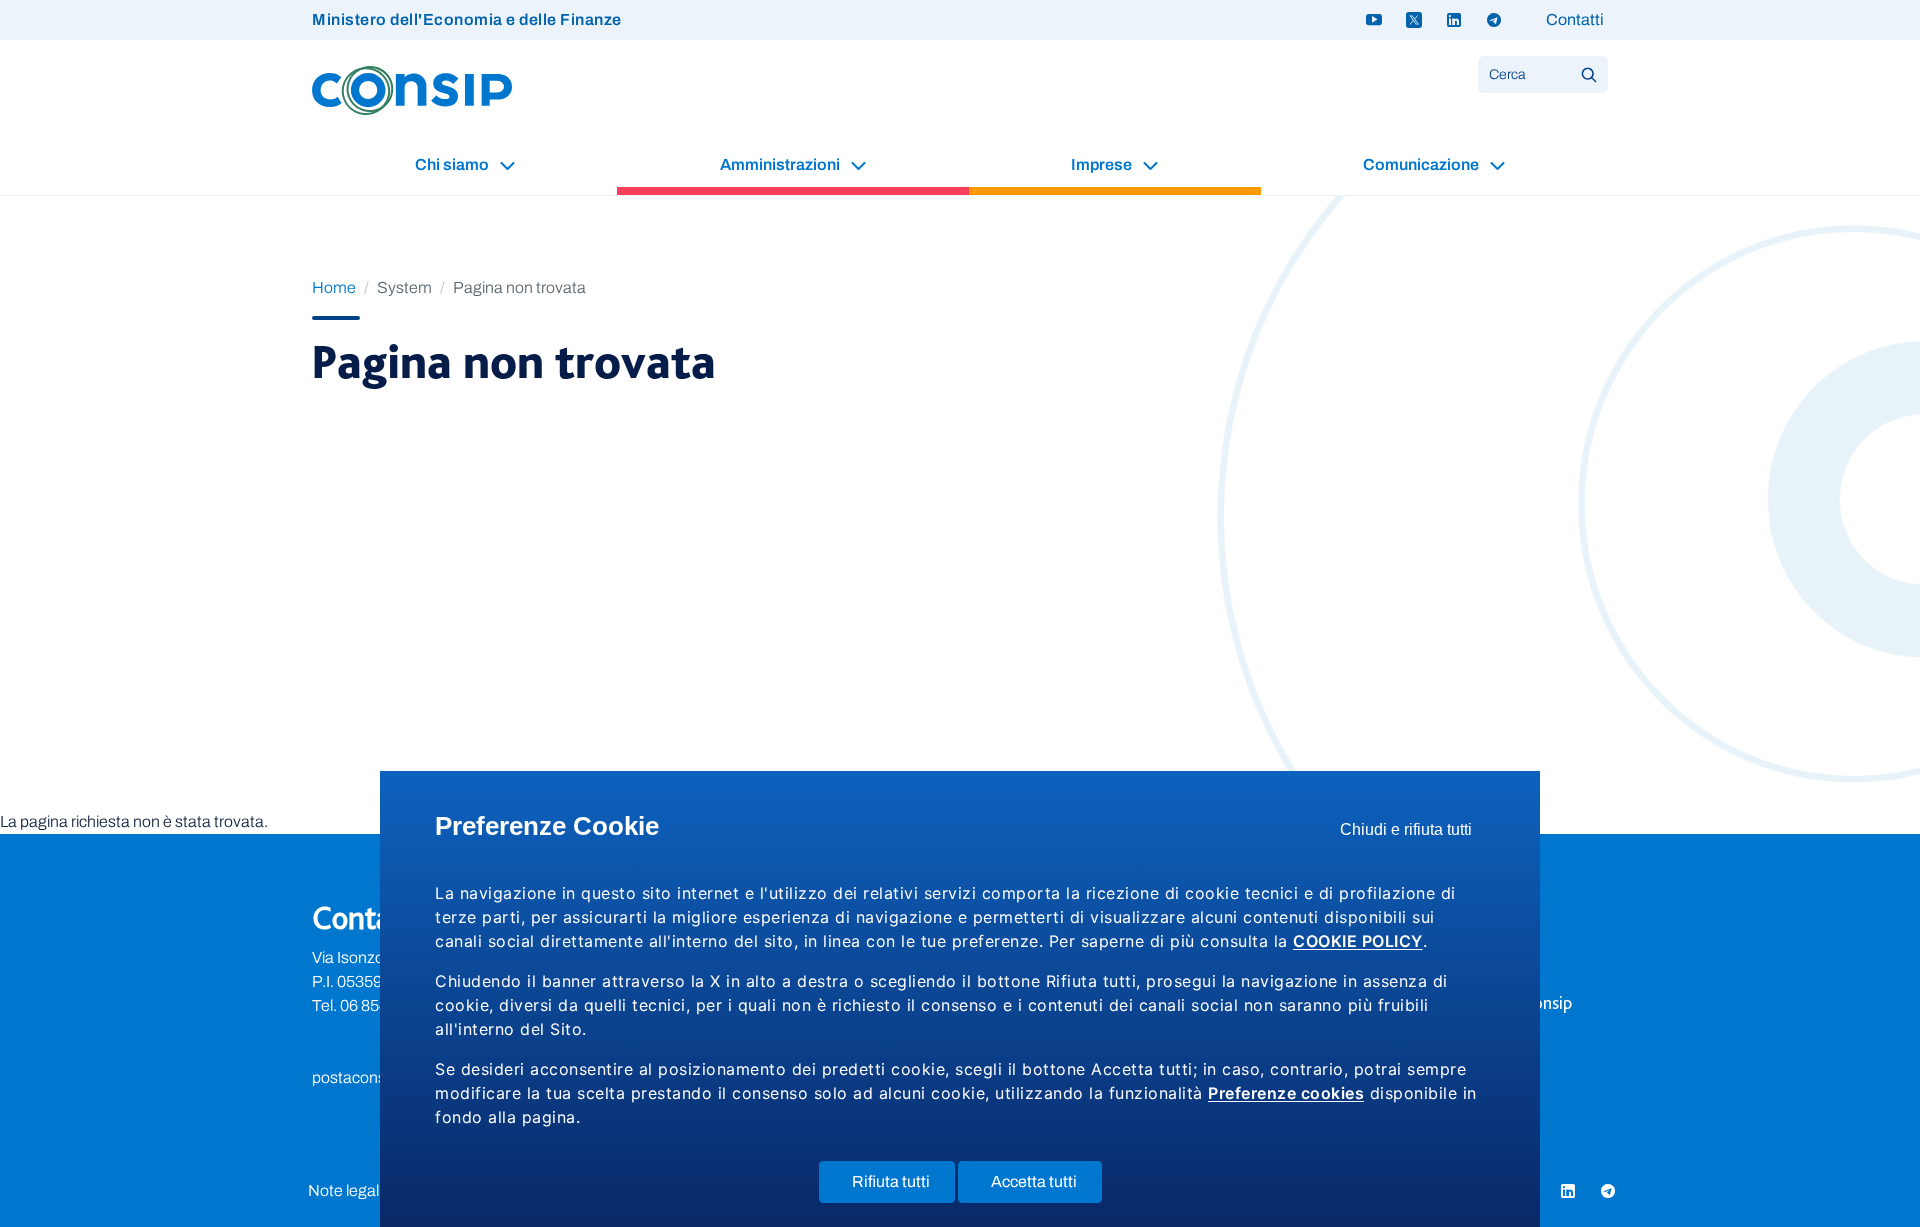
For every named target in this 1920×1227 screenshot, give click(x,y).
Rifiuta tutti (903, 1187)
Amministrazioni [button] (781, 164)
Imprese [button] (1103, 164)
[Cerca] (1589, 74)
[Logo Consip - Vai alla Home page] (412, 89)
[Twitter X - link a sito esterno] (1414, 20)
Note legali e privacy (377, 1190)
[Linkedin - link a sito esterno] (1454, 20)
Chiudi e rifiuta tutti (1412, 834)
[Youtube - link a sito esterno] (1374, 20)
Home (334, 287)
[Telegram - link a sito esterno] (1494, 20)
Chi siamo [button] (453, 164)
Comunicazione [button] (1422, 164)
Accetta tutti (1046, 1187)
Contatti (1575, 19)
